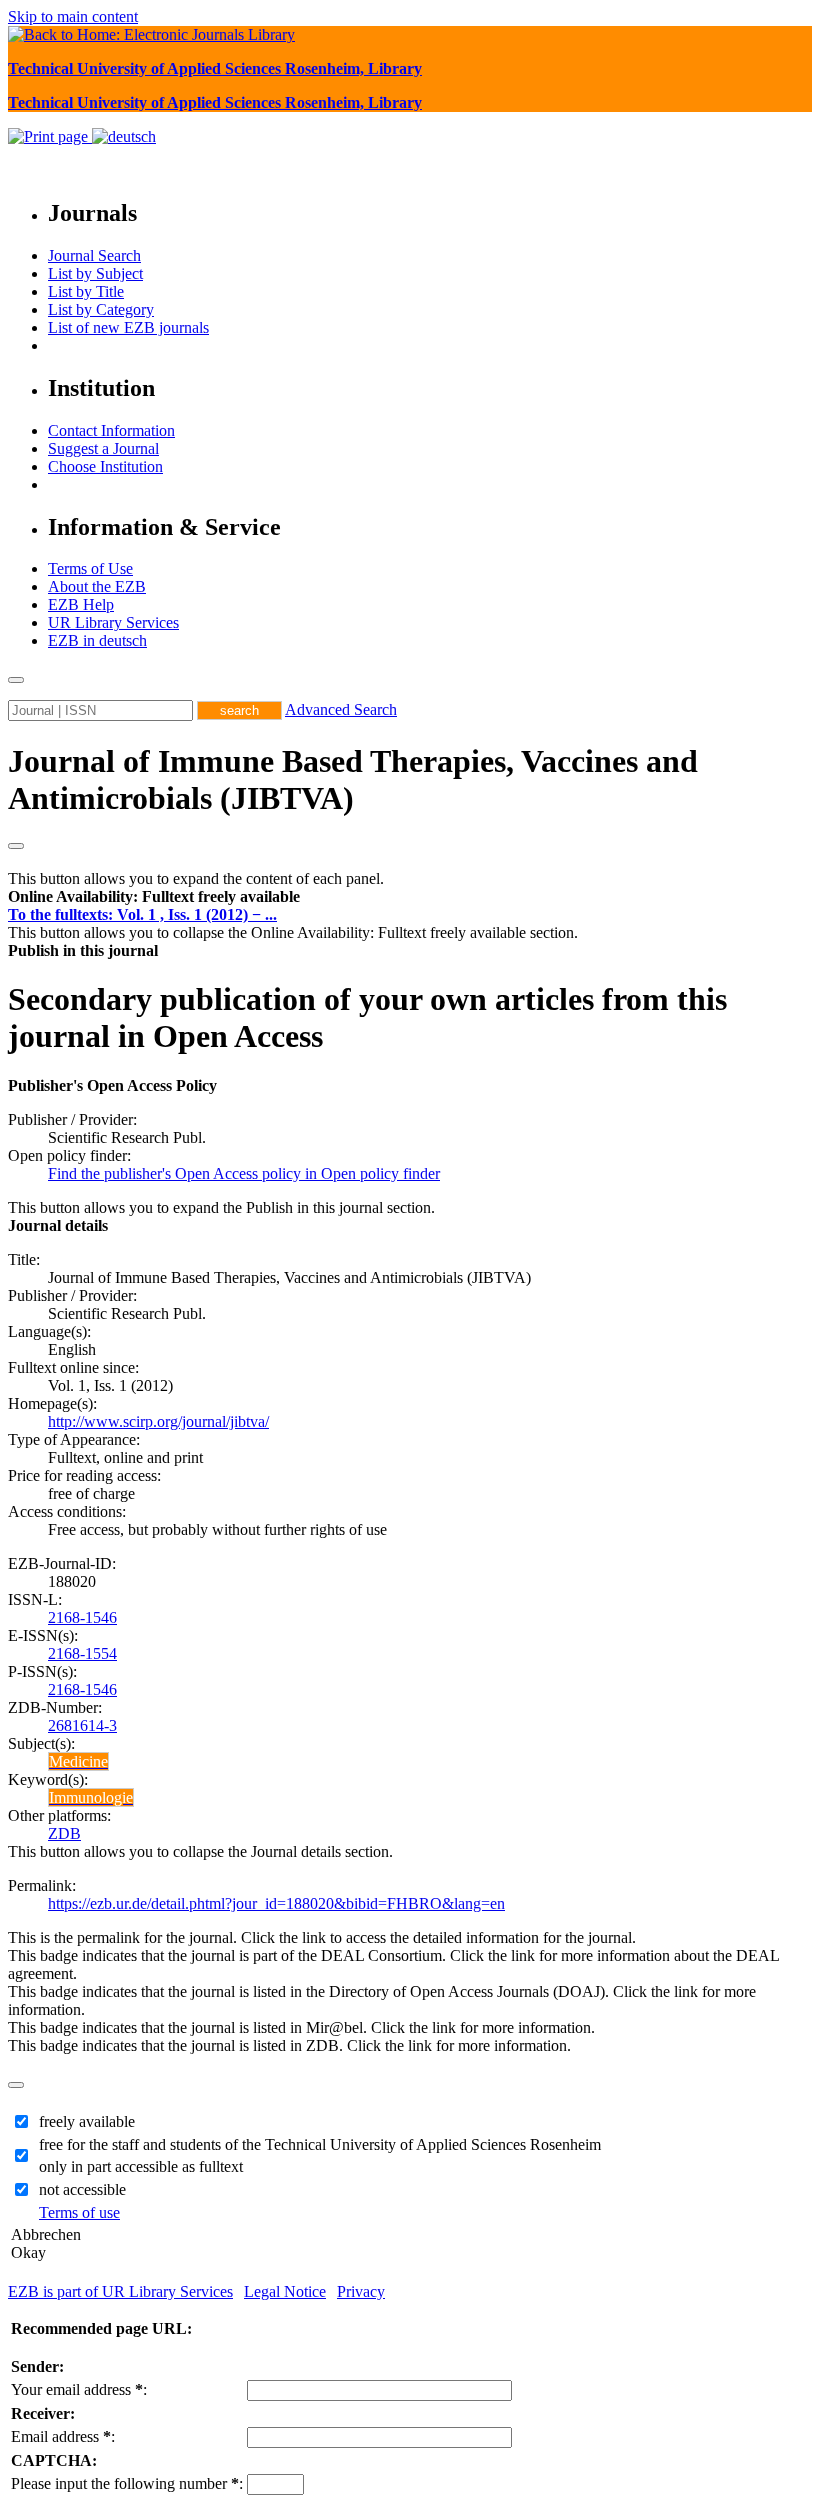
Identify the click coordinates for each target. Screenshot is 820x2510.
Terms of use (79, 2212)
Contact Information (111, 430)
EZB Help (81, 604)
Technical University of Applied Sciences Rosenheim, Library (215, 68)
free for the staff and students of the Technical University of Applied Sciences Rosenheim (320, 2144)
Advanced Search (341, 709)
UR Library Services (113, 622)
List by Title (86, 291)
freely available (87, 2121)
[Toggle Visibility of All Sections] (16, 846)
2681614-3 (82, 1725)
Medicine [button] (78, 1761)
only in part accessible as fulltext (141, 2166)
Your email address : (79, 2389)
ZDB (64, 1833)
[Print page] (50, 136)
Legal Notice (285, 2291)
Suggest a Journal (103, 448)
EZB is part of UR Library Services (120, 2291)
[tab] (410, 897)
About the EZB (97, 586)
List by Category (101, 309)
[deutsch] (124, 136)
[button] (154, 896)
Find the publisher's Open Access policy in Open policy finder (244, 1173)
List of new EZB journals (128, 327)
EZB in (97, 640)
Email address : (63, 2436)
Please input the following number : (127, 2483)
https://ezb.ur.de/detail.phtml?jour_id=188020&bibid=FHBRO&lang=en (276, 1903)
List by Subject (95, 273)
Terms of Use (90, 568)
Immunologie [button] (91, 1797)
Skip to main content (73, 16)
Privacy (361, 2291)
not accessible (82, 2189)
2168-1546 (82, 1617)
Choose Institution (105, 466)
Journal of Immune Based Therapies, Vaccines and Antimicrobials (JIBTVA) (353, 779)
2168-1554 (82, 1653)
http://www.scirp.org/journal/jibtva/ (158, 1421)
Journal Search (94, 255)
